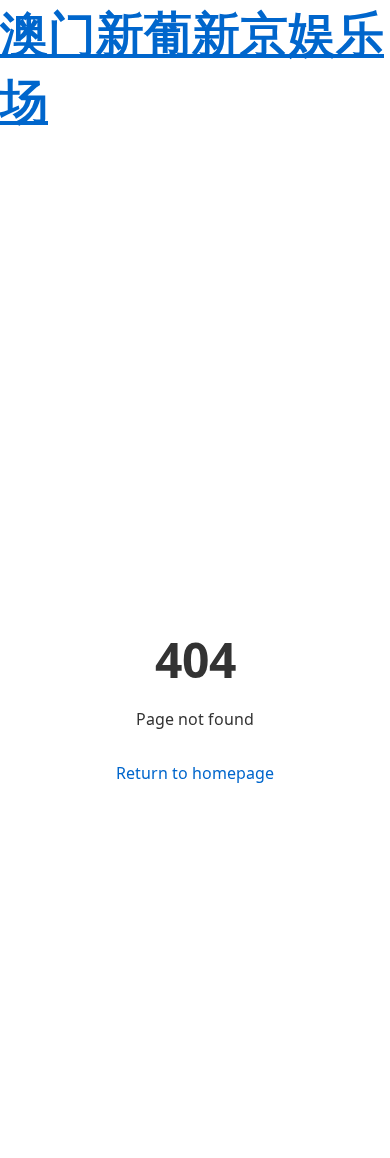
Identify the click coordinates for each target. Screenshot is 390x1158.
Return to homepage (195, 773)
